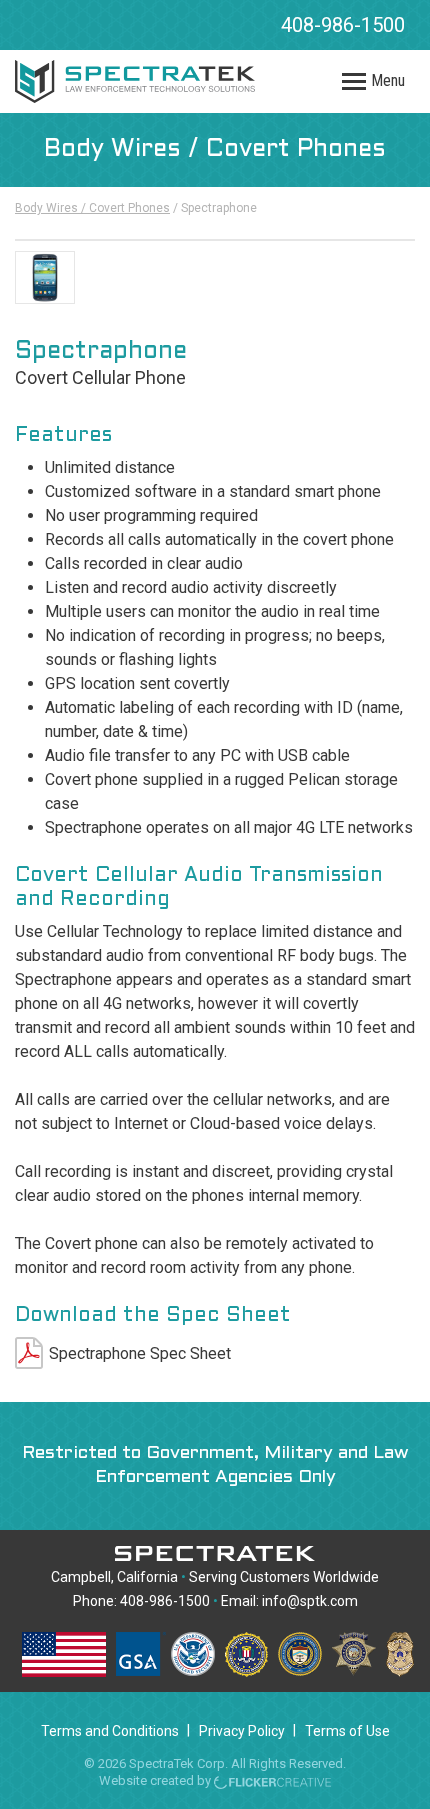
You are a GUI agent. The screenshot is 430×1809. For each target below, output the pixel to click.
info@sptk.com (310, 1601)
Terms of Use (347, 1731)
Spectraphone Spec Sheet (140, 1353)
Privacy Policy (242, 1731)
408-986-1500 (343, 25)
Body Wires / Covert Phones (92, 208)
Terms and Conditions (110, 1731)
